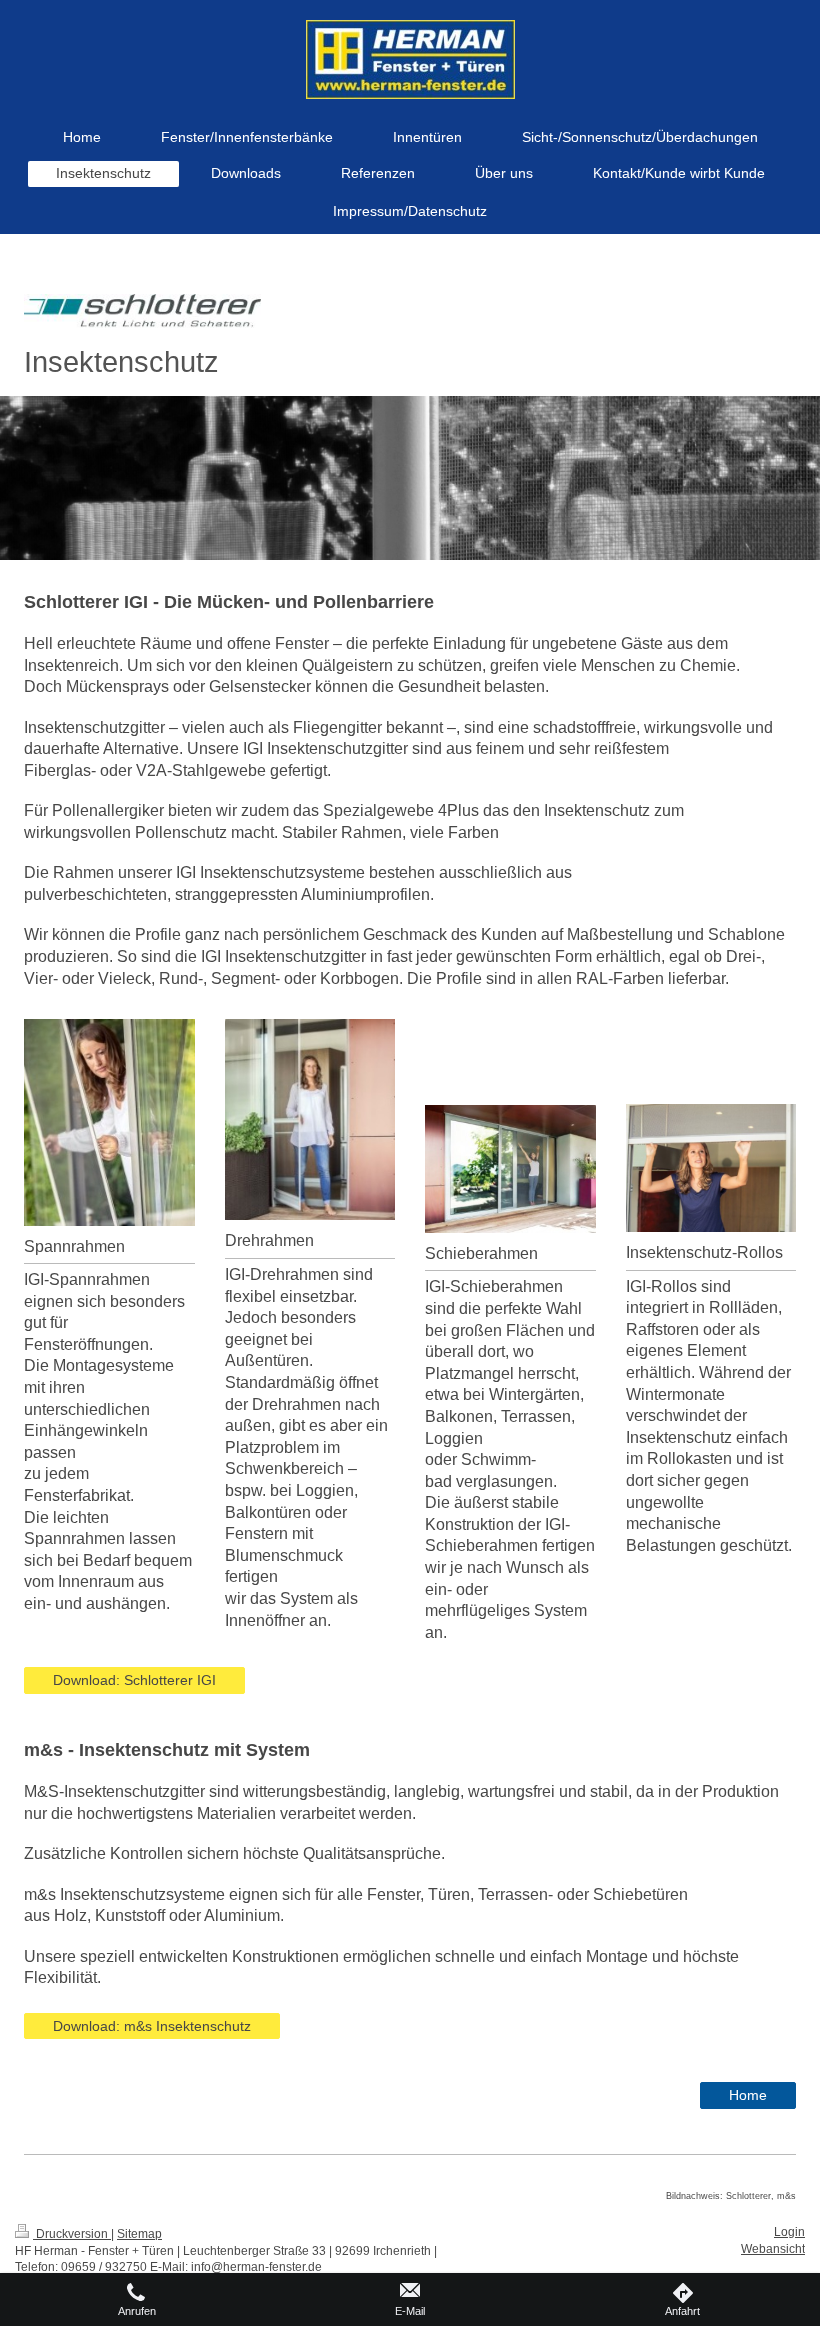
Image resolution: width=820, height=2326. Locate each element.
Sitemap (139, 2234)
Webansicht (773, 2249)
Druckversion (72, 2234)
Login (789, 2232)
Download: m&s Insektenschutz (152, 2026)
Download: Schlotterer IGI (134, 1680)
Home (748, 2095)
